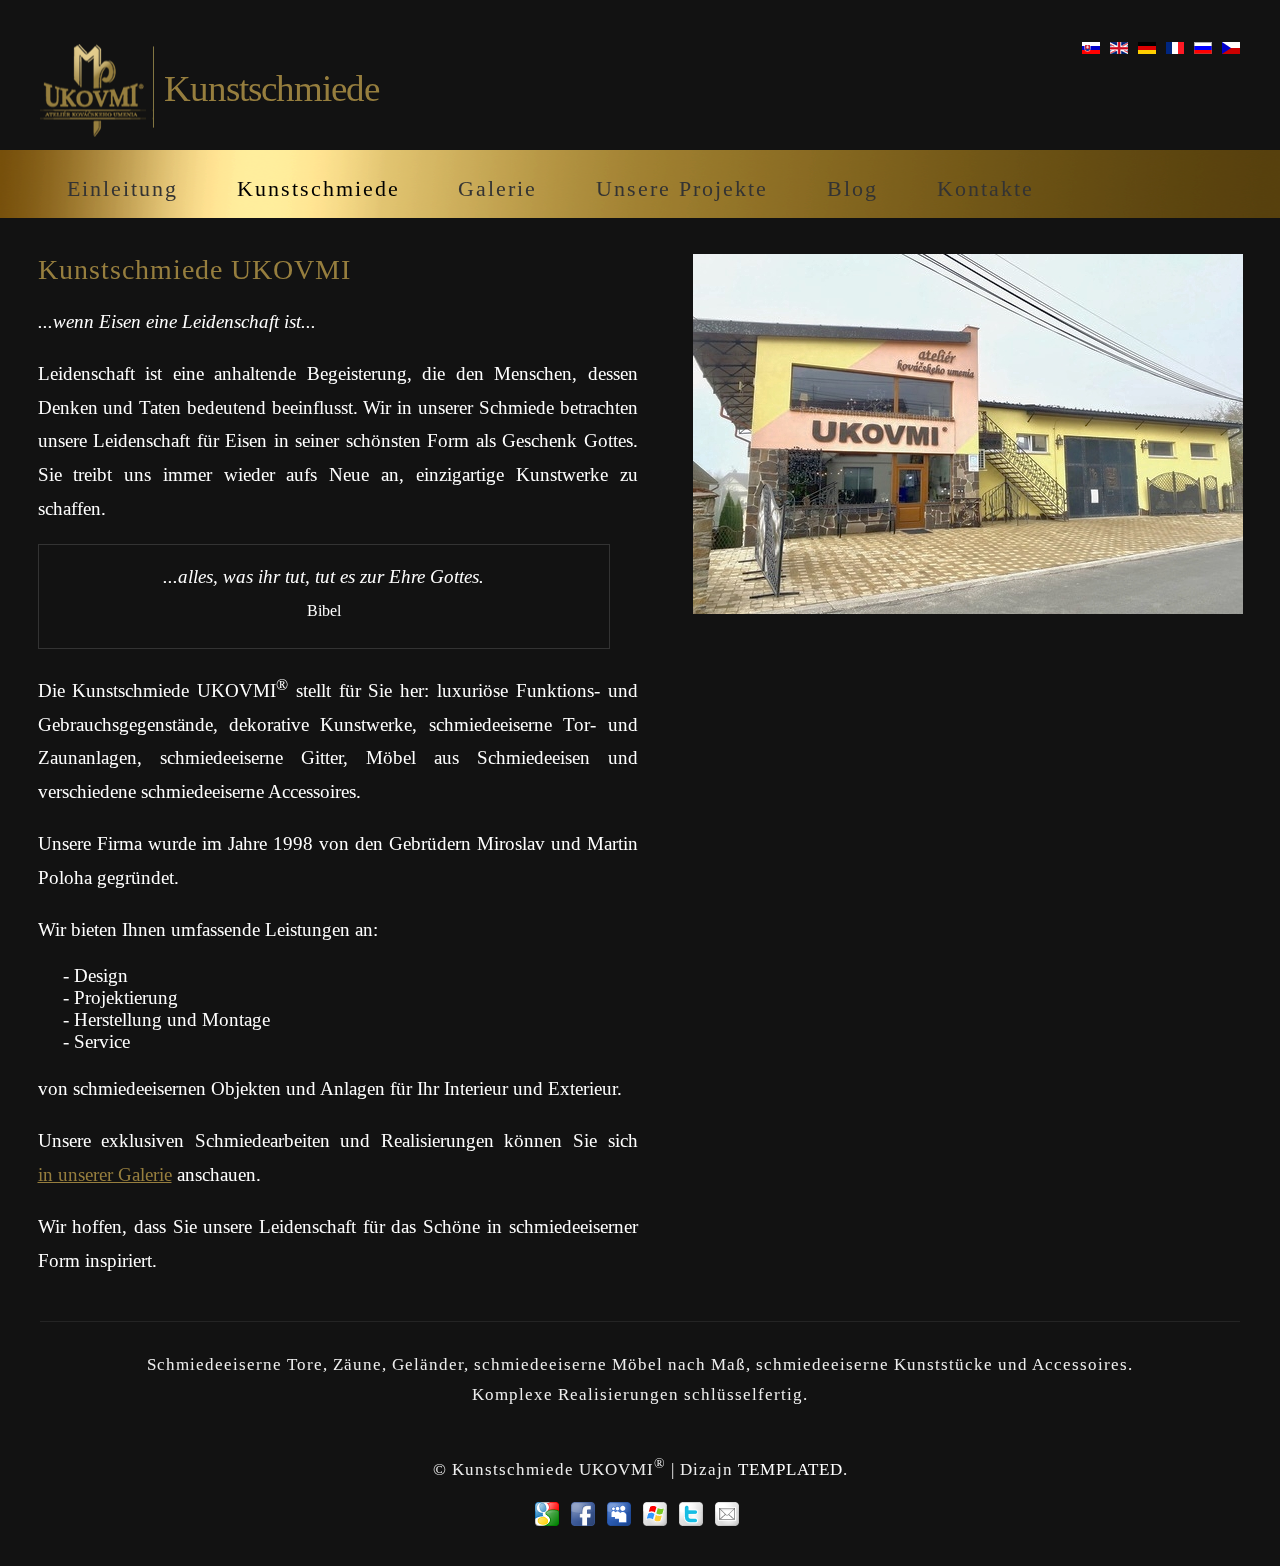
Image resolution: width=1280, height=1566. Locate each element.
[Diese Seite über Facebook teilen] (583, 1514)
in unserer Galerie (105, 1174)
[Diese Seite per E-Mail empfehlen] (727, 1514)
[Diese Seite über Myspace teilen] (619, 1514)
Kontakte (985, 188)
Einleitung (122, 188)
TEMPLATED (790, 1469)
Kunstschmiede (318, 188)
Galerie (497, 188)
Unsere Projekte (682, 188)
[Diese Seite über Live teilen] (655, 1514)
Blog (852, 188)
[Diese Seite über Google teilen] (547, 1514)
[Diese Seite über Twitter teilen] (691, 1514)
